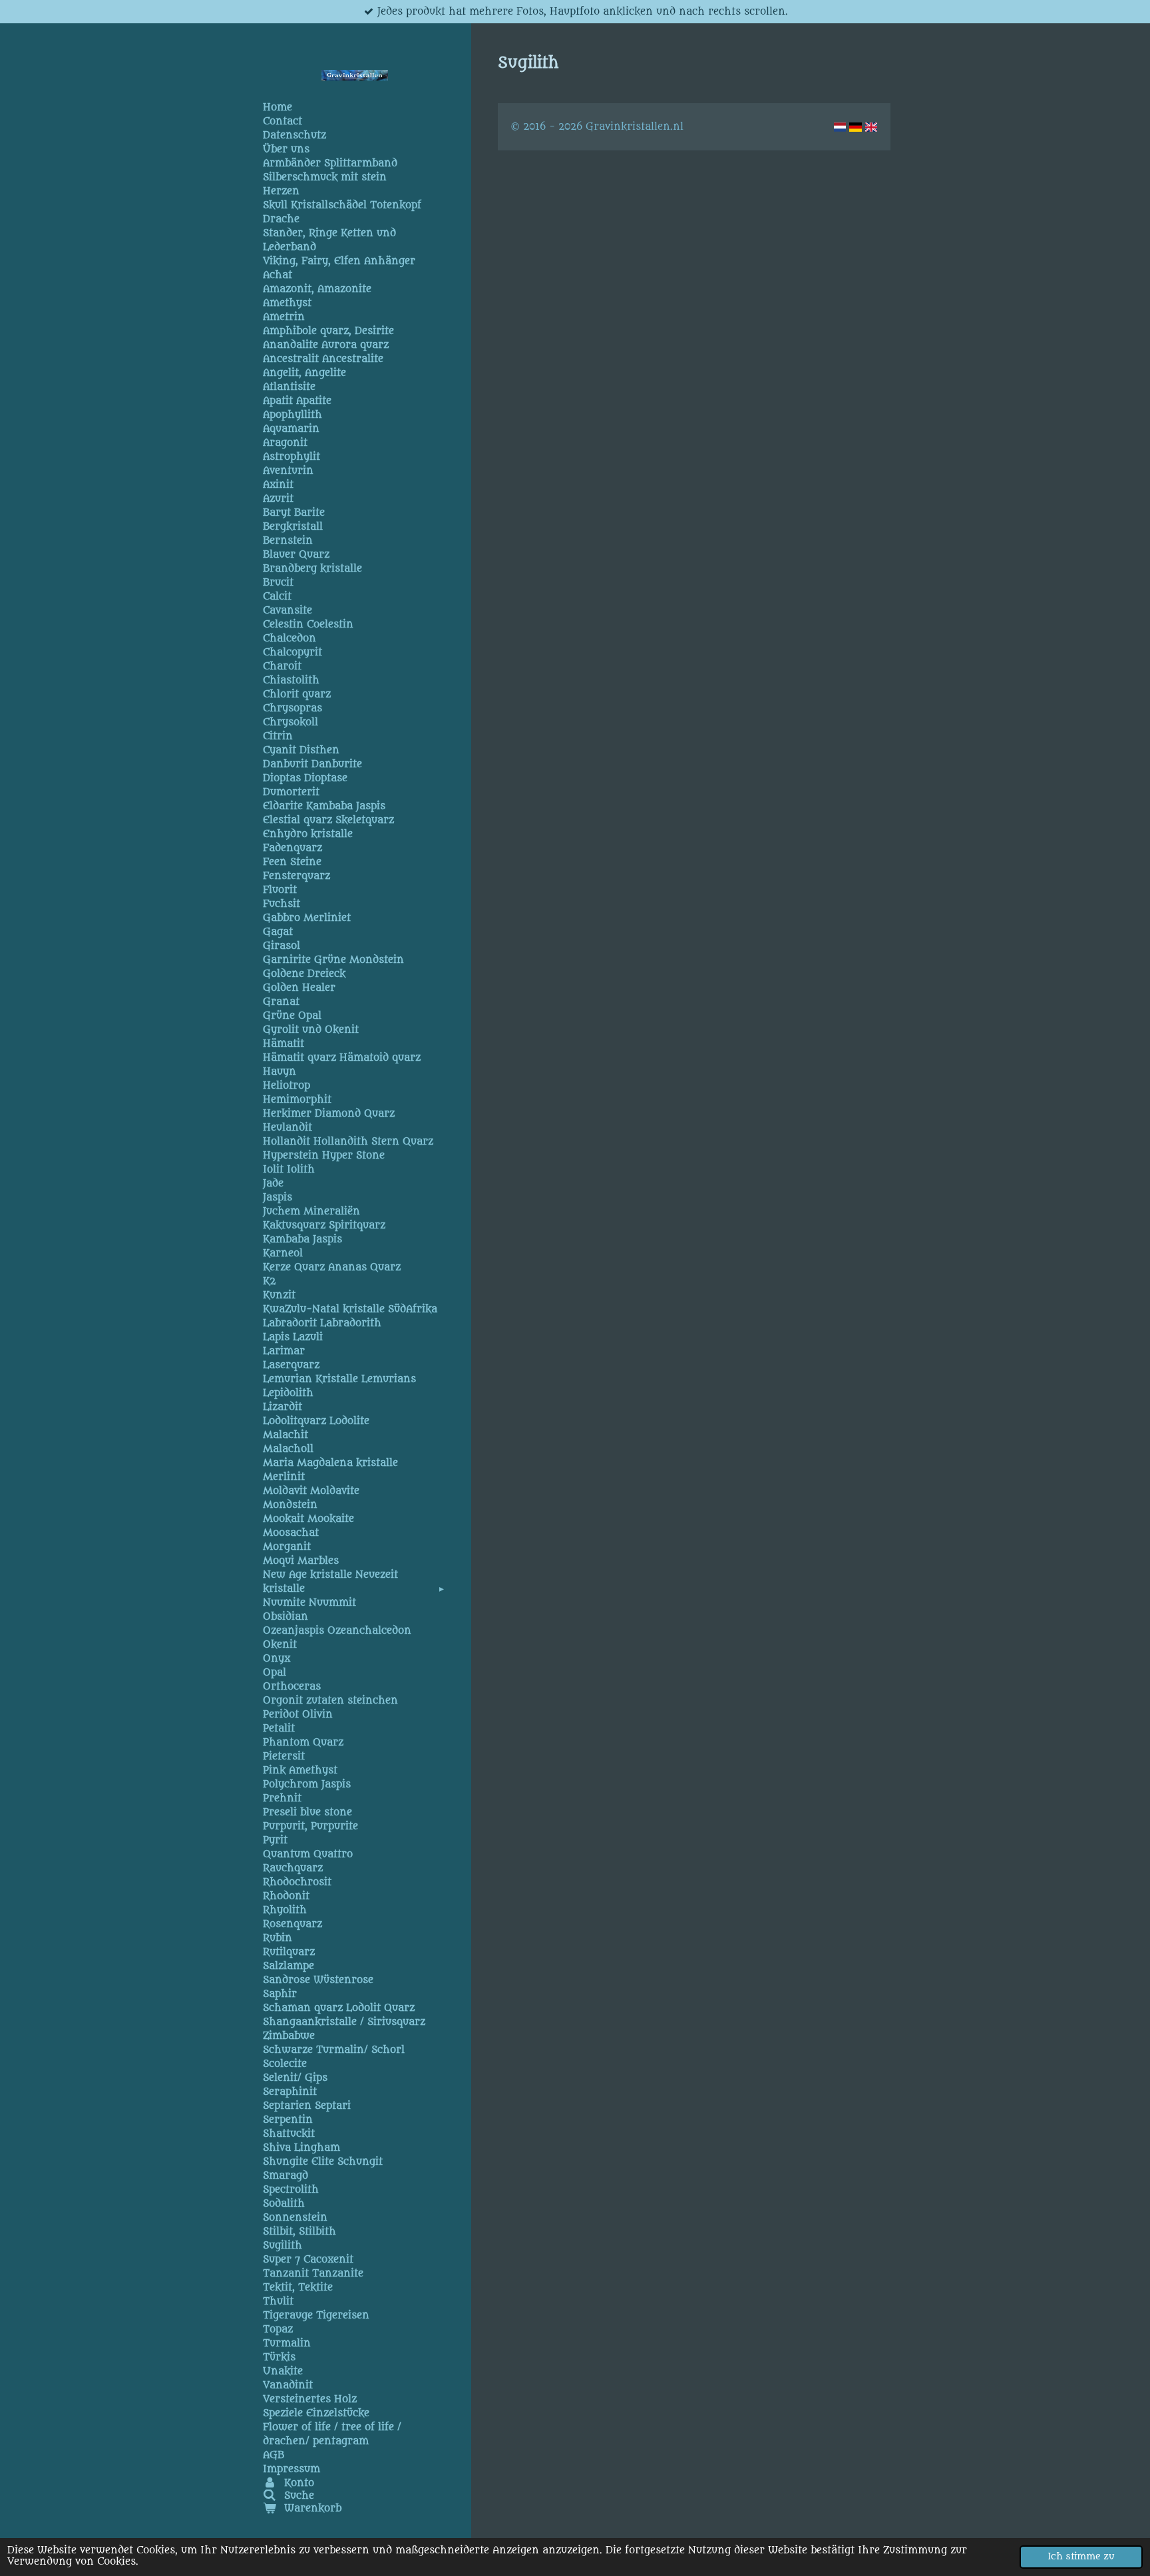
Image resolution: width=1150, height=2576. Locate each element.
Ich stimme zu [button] (1081, 2557)
